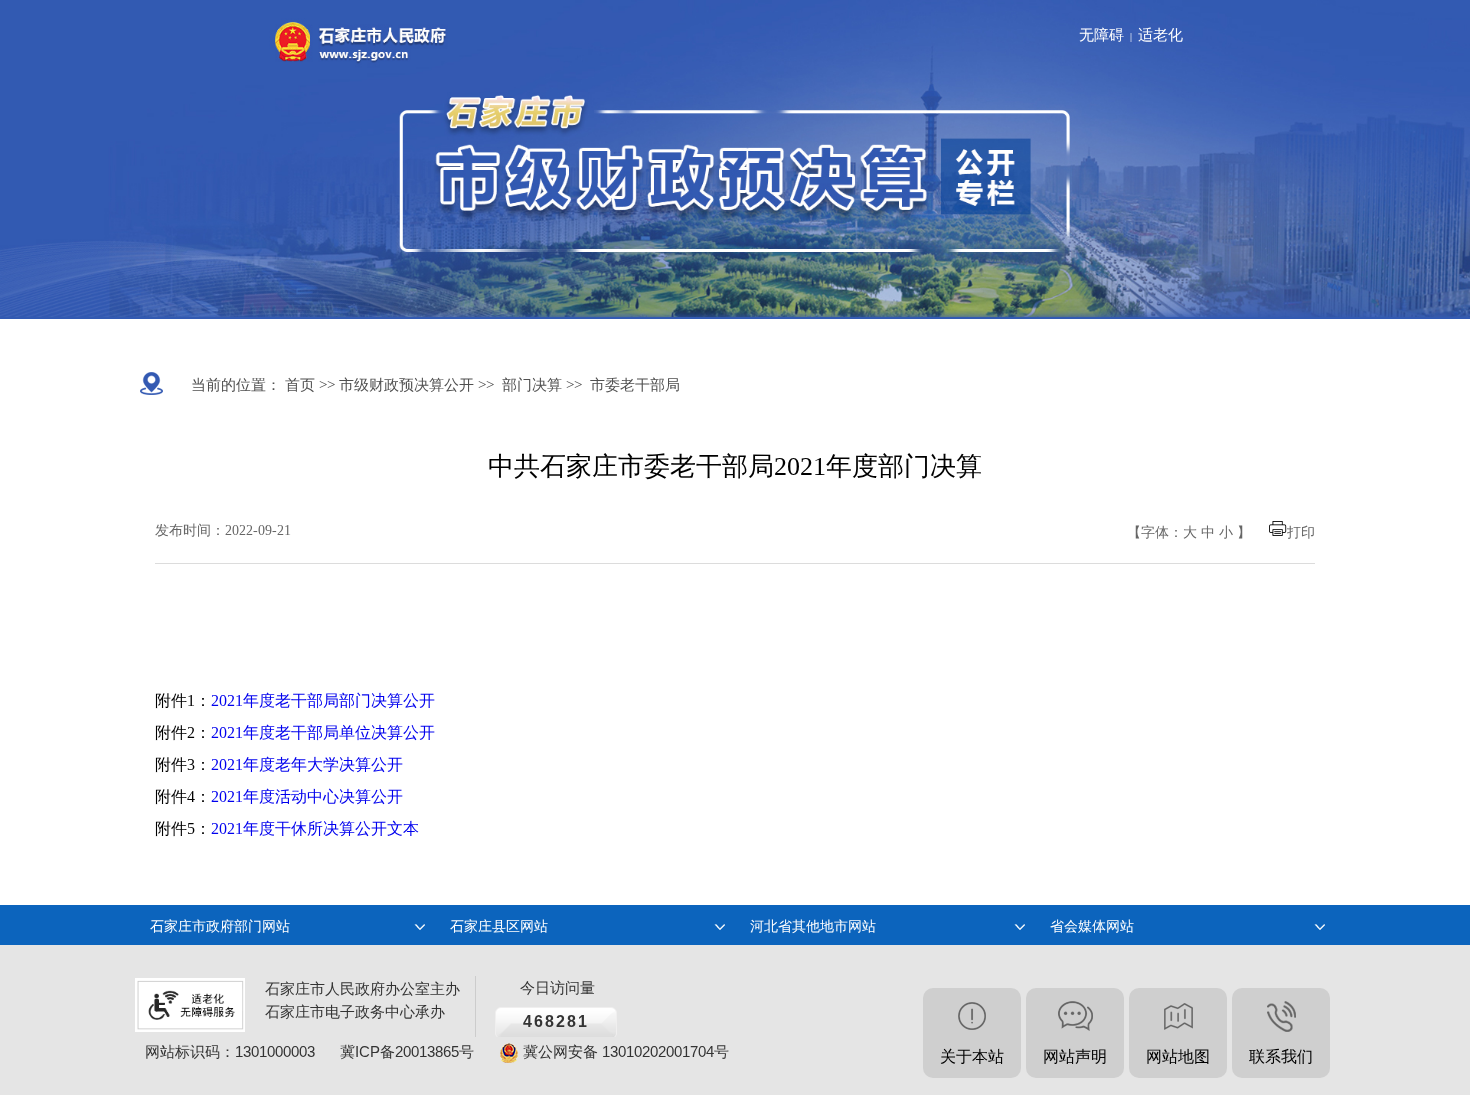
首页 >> (308, 385)
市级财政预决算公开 (404, 385)
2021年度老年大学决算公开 (307, 764)
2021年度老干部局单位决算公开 (323, 732)
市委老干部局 (635, 385)
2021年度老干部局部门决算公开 (323, 700)
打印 (1301, 532)
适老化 (1160, 35)
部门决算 (532, 385)
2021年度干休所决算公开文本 (315, 828)
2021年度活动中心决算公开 (307, 796)
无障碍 (1101, 35)
